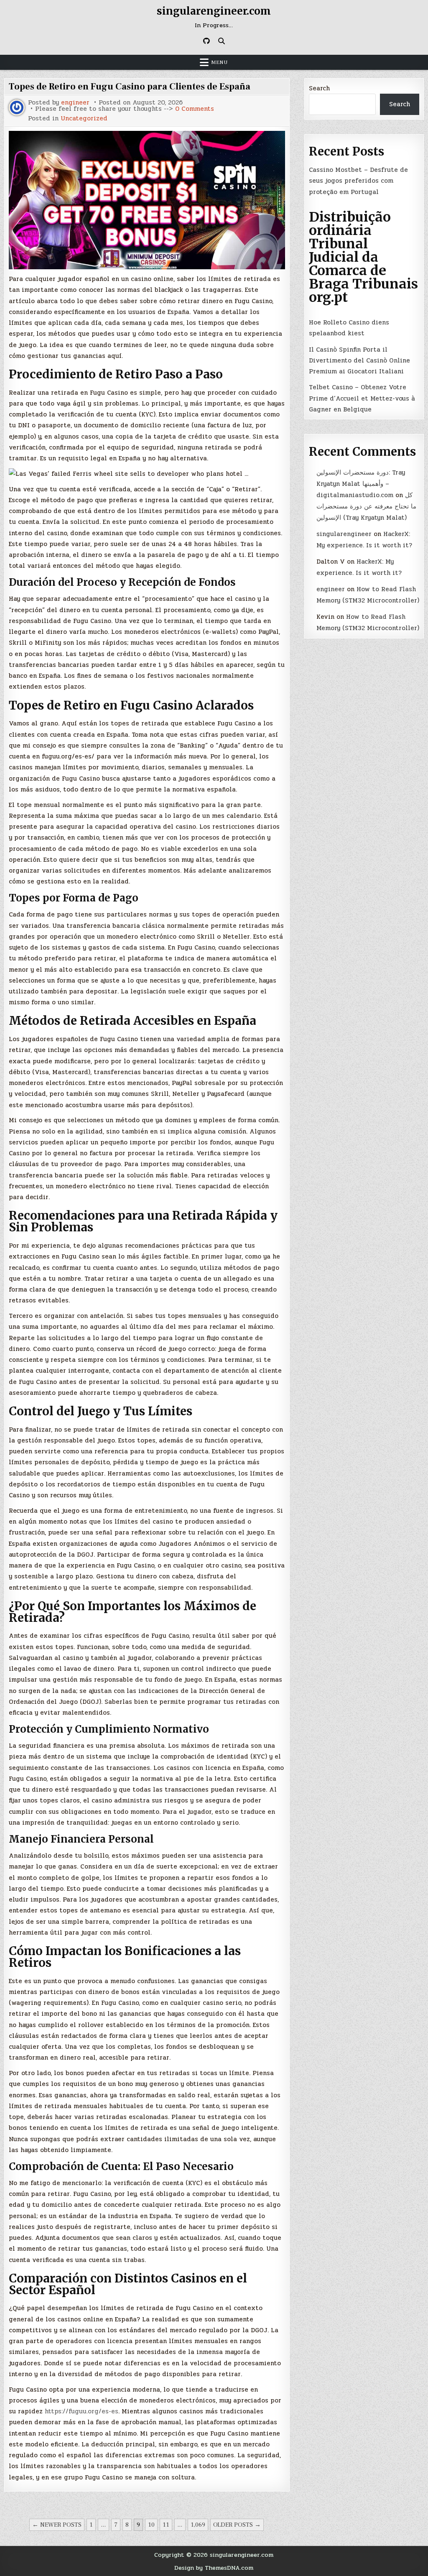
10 (151, 2525)
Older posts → (237, 2525)
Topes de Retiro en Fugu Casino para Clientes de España (130, 87)
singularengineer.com (214, 11)
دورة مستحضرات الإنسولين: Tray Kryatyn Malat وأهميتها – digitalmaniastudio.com (361, 484)
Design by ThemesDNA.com (214, 2568)
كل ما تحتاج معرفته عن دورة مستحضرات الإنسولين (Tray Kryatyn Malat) (366, 506)
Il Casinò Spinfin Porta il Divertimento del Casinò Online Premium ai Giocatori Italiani (359, 361)
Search (319, 88)
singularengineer (344, 534)
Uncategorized (84, 119)
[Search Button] (222, 41)
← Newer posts (57, 2525)
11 (166, 2525)
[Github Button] (206, 41)
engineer (75, 103)
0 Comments (195, 109)
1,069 (198, 2525)
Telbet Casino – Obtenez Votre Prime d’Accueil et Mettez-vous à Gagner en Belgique (362, 398)
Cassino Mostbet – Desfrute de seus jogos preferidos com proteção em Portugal (358, 181)
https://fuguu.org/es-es (82, 2411)
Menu (219, 62)
